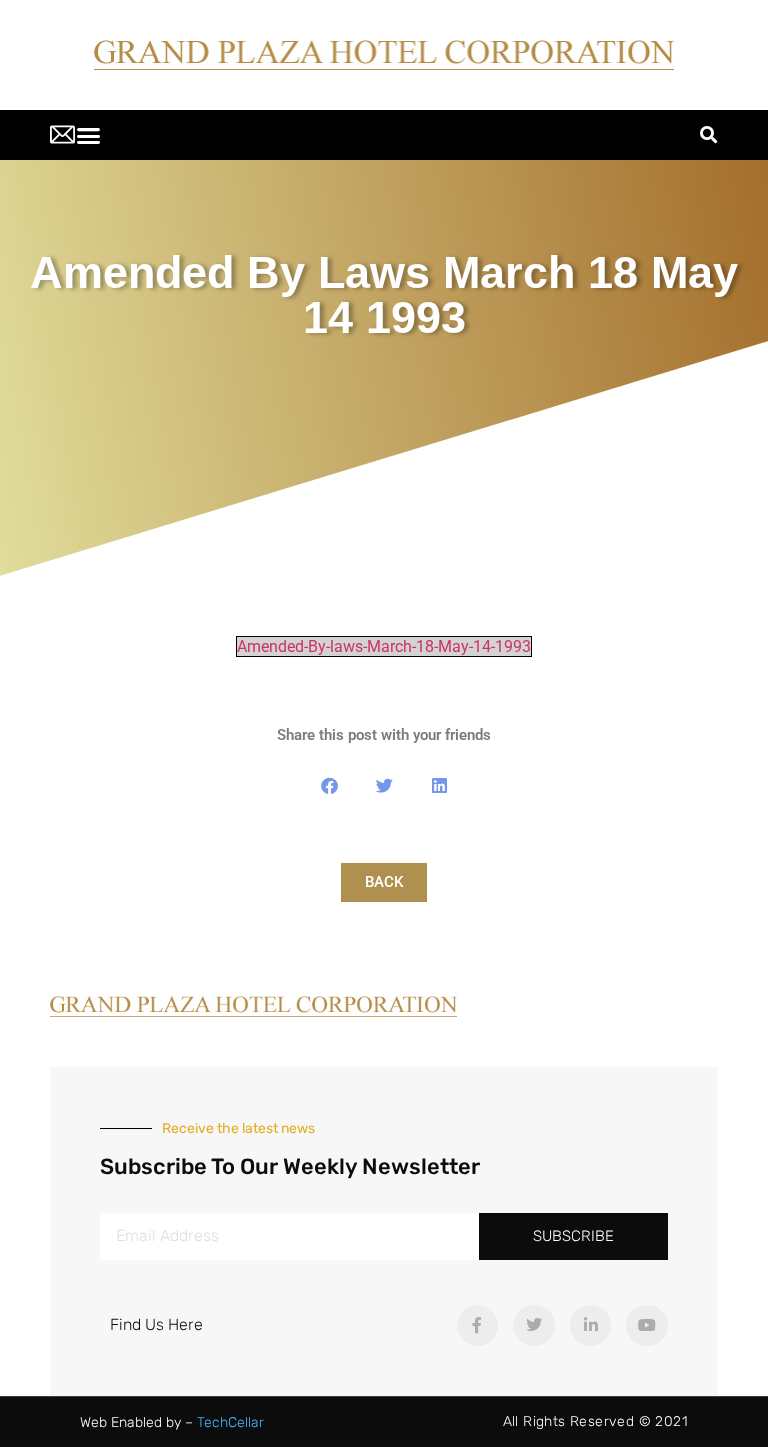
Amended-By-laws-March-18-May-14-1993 (384, 646)
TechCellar (230, 1422)
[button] (89, 135)
